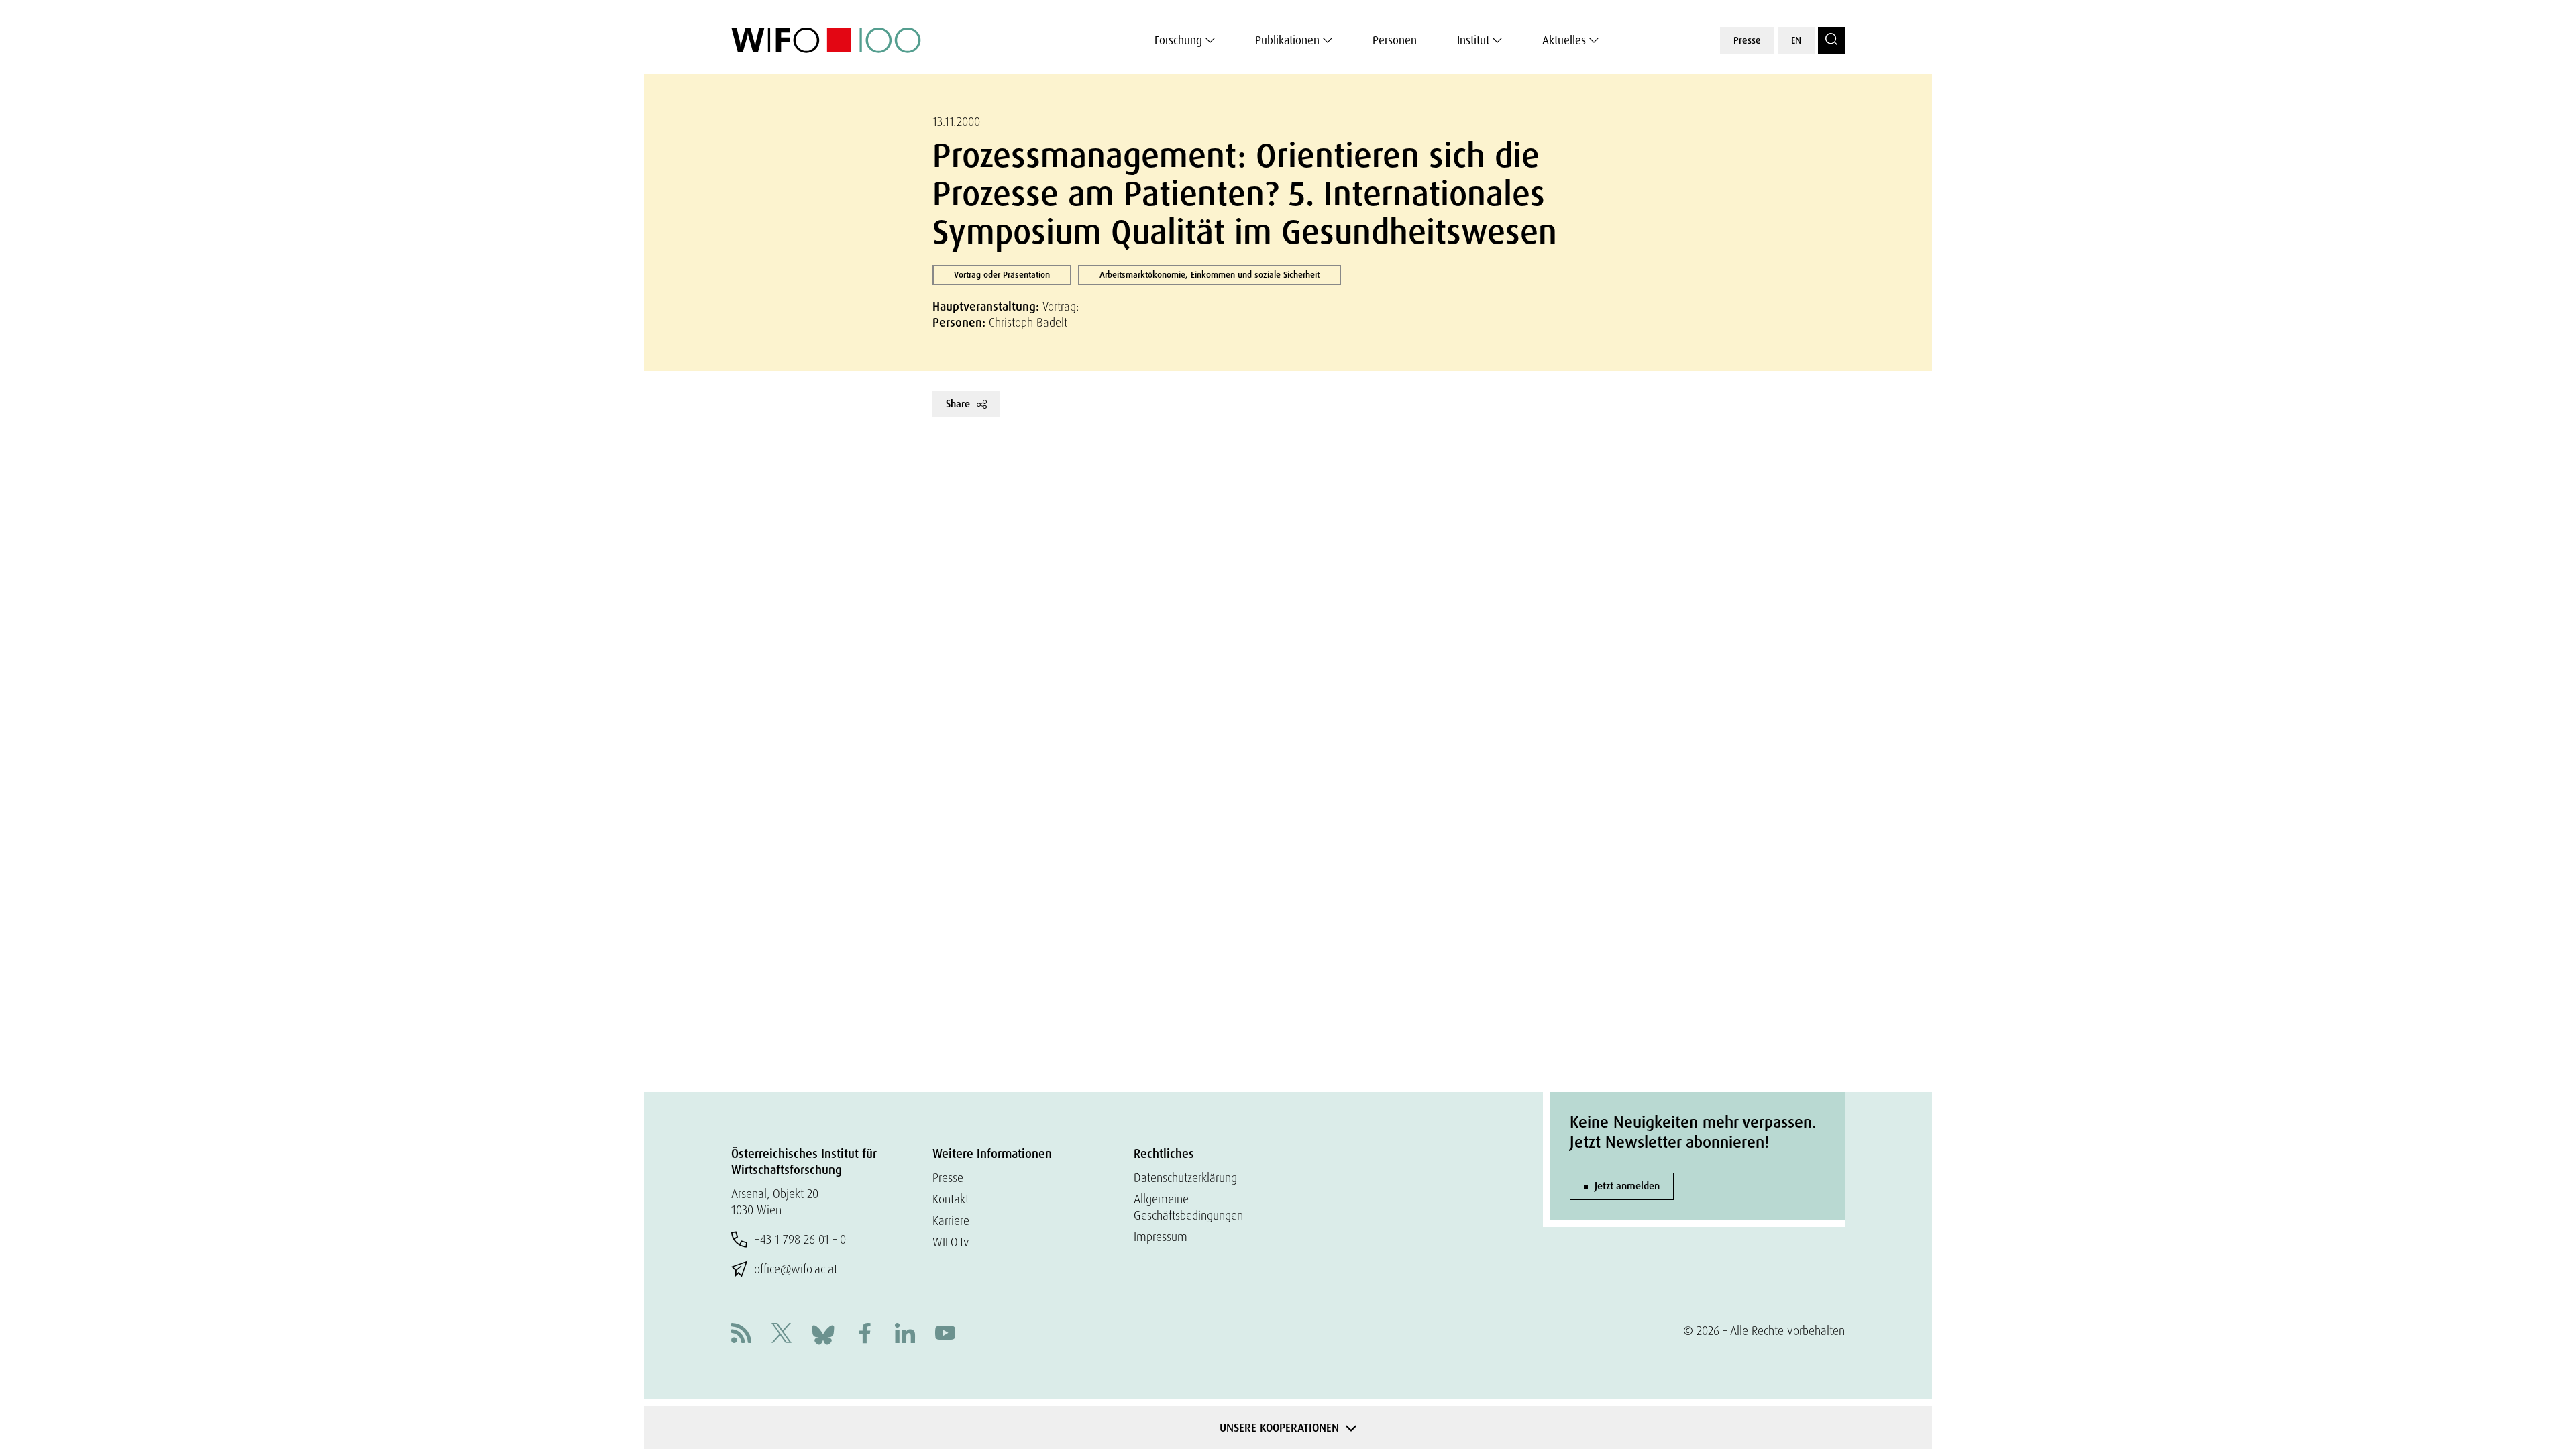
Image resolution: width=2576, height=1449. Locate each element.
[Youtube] (945, 1335)
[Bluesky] (823, 1333)
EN (1796, 40)
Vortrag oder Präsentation (1002, 275)
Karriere (951, 1221)
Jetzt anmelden (1627, 1186)
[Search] (1831, 40)
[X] (782, 1335)
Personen (1395, 40)
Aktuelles (1564, 40)
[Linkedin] (905, 1335)
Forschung (1178, 40)
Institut (1473, 40)
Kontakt (951, 1199)
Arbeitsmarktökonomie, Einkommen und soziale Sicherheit (1210, 275)
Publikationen (1287, 40)
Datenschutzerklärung (1185, 1178)
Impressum (1161, 1237)
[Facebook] (865, 1335)
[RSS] (741, 1335)
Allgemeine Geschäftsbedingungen (1188, 1207)
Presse (1747, 40)
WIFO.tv (951, 1242)
